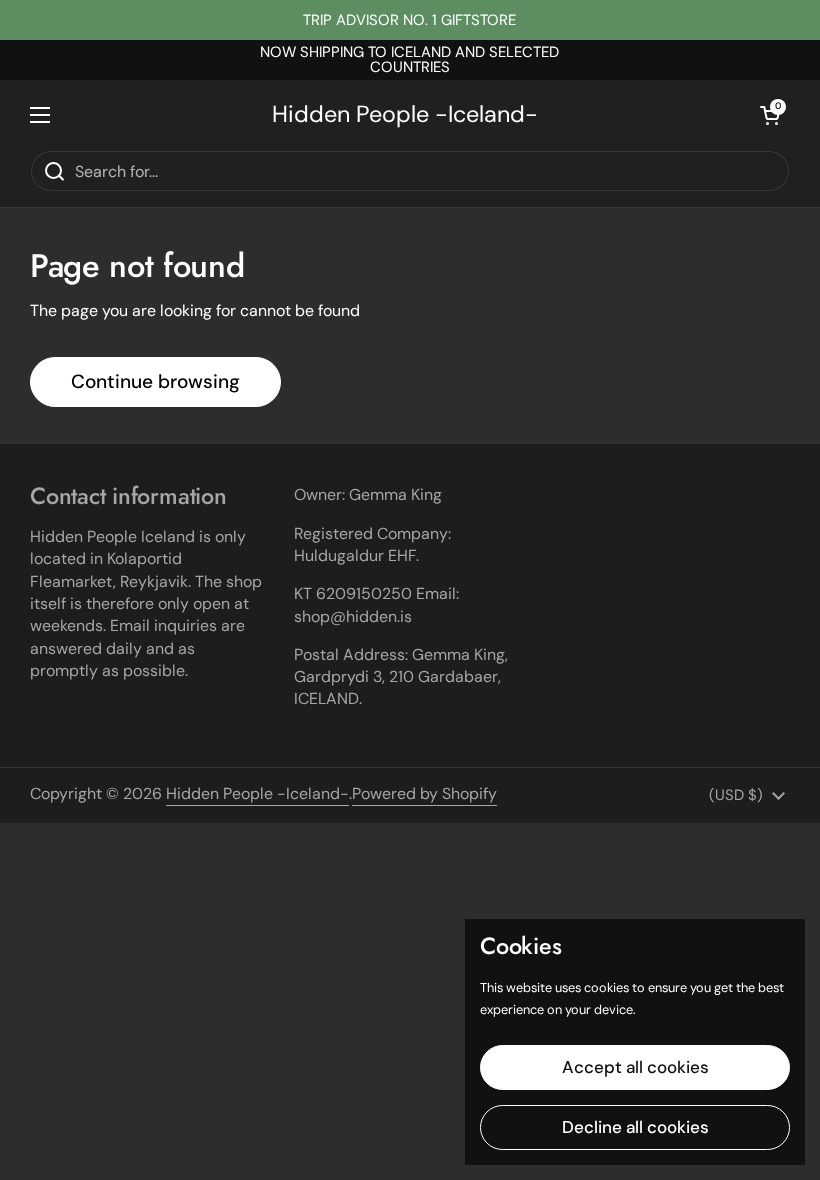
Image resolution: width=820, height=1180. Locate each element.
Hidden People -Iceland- (405, 114)
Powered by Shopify (424, 793)
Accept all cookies (635, 1067)
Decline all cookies (635, 1127)
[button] (770, 115)
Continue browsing (155, 381)
